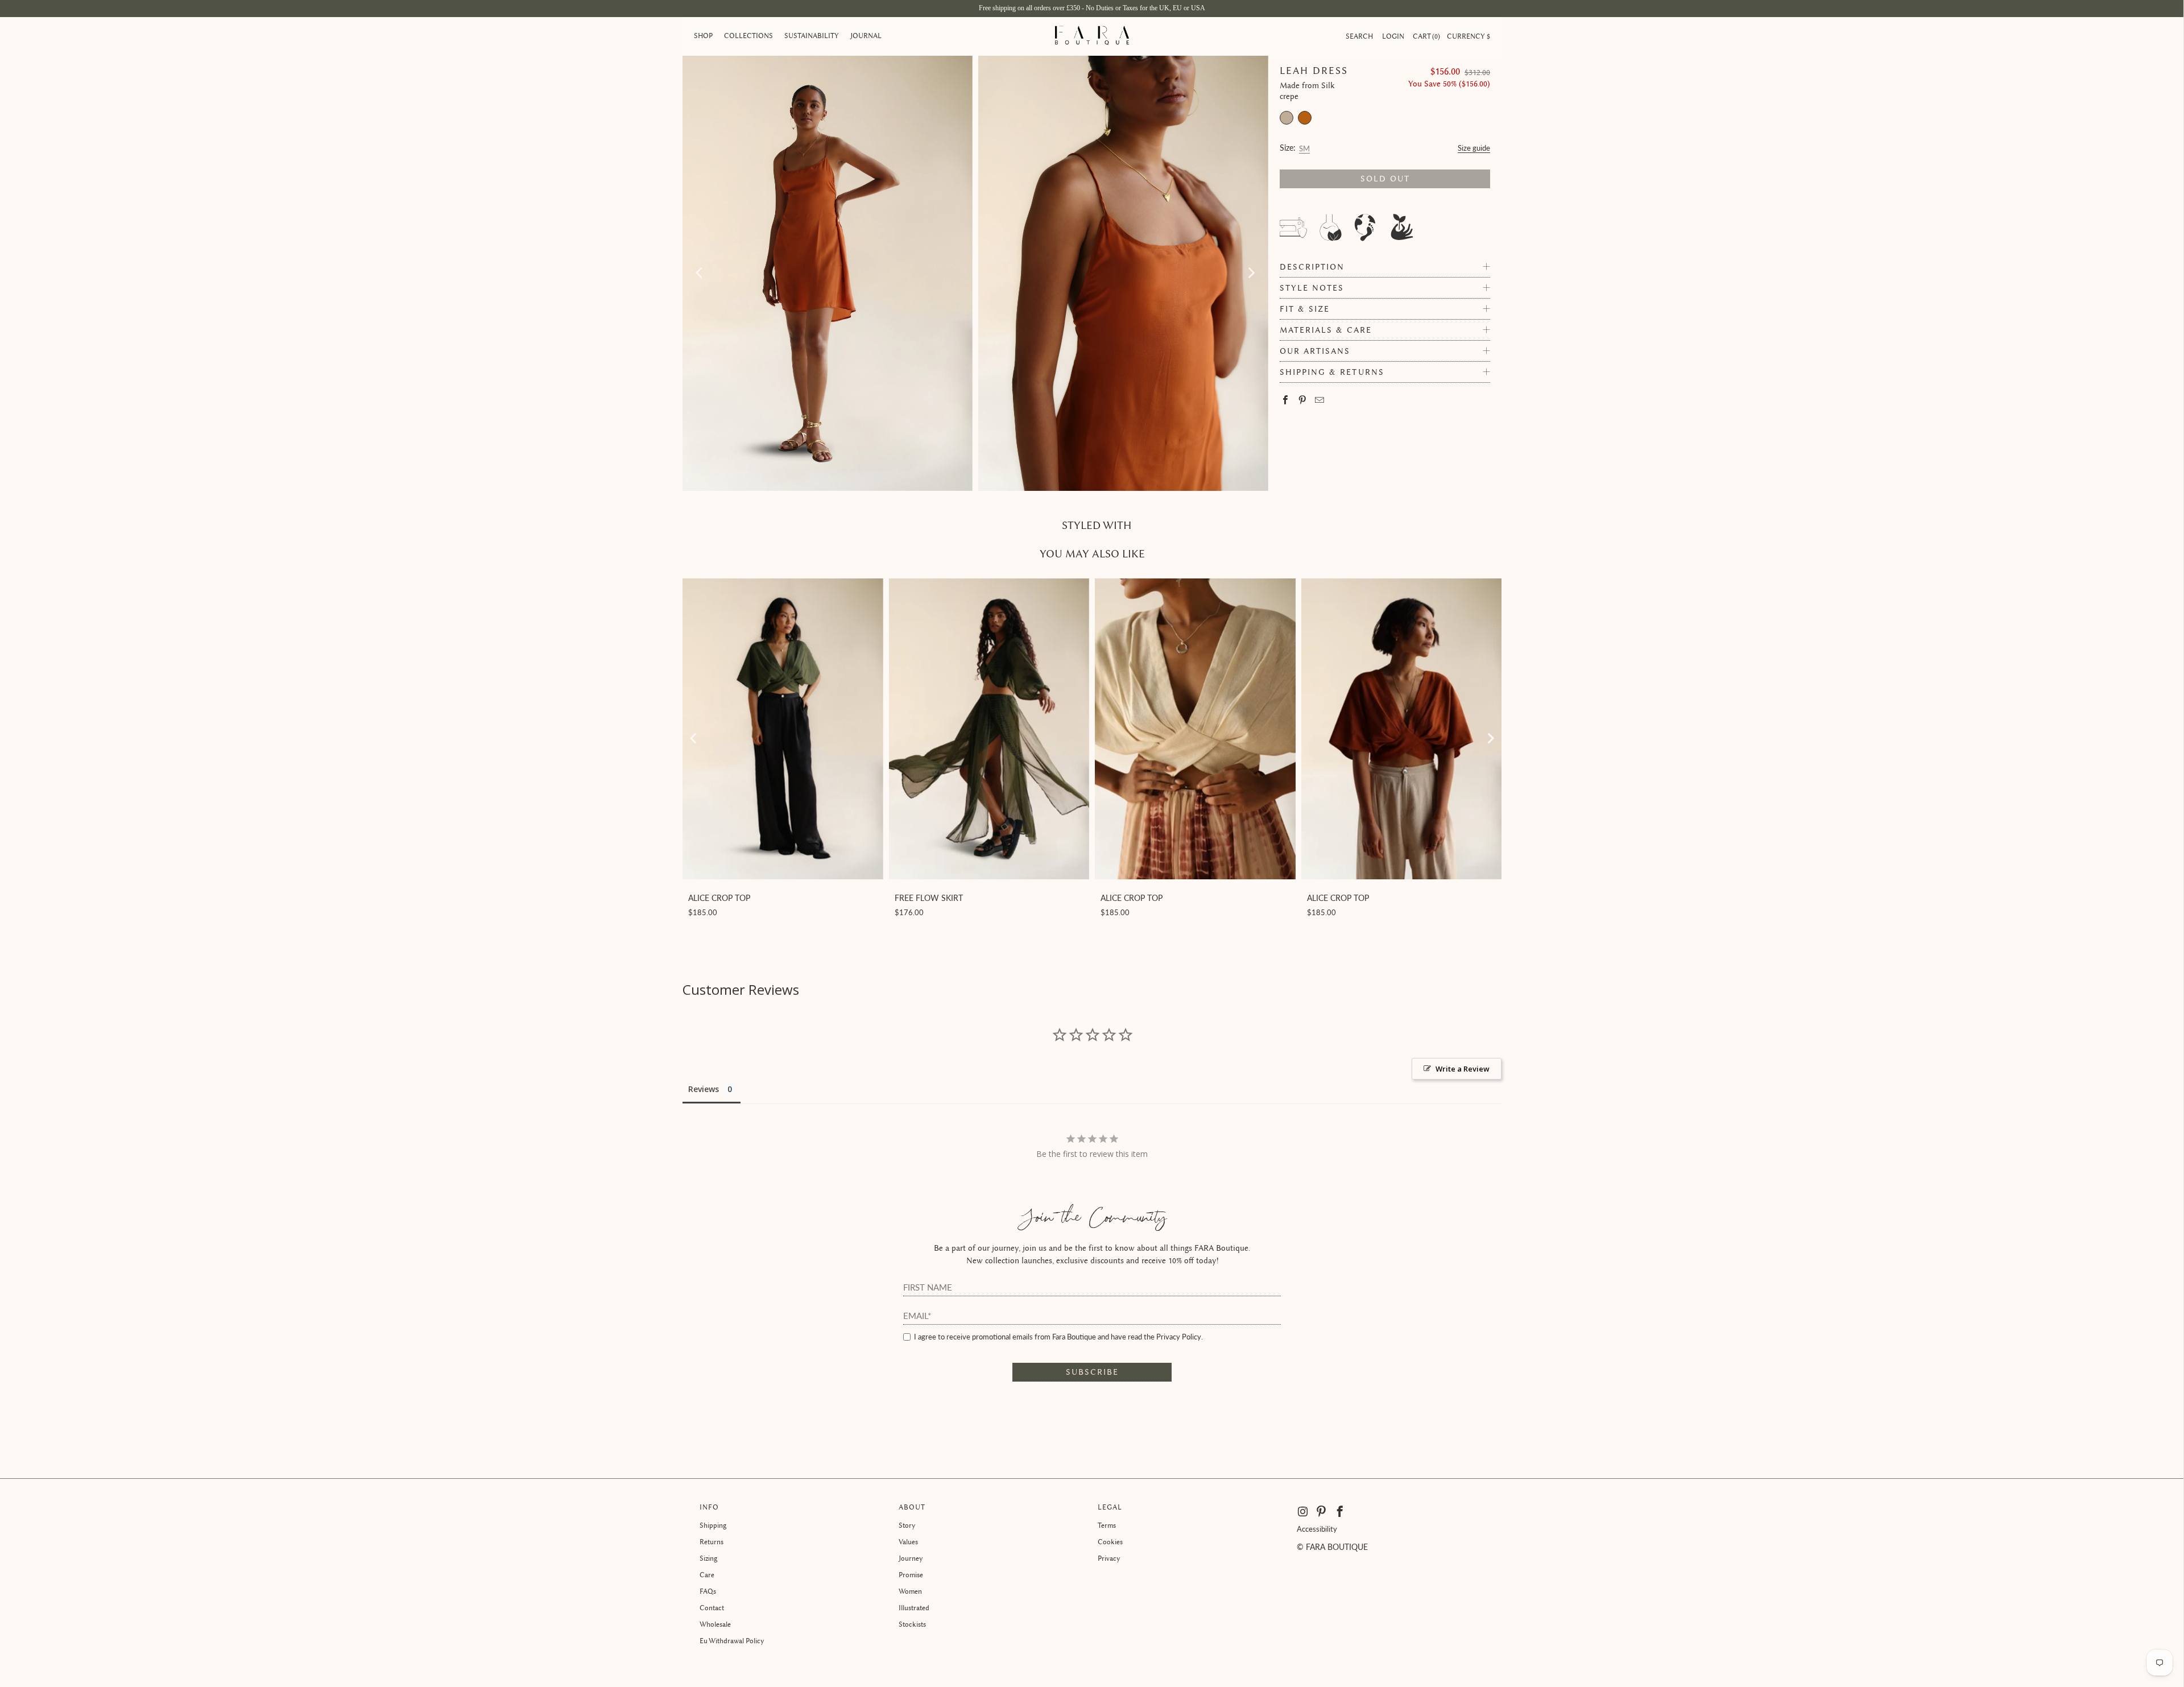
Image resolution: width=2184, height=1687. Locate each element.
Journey (911, 1558)
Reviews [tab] (704, 1089)
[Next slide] (1490, 738)
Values (908, 1542)
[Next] (1251, 273)
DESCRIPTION (1312, 267)
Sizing (708, 1558)
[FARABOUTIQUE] (1092, 36)
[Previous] (700, 273)
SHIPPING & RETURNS (1332, 372)
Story (907, 1525)
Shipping (713, 1525)
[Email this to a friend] (1320, 401)
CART (1425, 36)
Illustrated (914, 1608)
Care (707, 1575)
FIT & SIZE (1305, 309)
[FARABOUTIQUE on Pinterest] (1321, 1512)
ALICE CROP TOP (719, 898)
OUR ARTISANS (1315, 351)
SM (1304, 147)
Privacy (1109, 1558)
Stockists (912, 1624)
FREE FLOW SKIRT (929, 898)
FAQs (708, 1591)
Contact (712, 1608)
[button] (703, 36)
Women (910, 1591)
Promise (911, 1575)
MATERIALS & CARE (1326, 330)
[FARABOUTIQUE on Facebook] (1340, 1512)
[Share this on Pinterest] (1303, 401)
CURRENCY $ (1469, 36)
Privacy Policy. (1180, 1337)
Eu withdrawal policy (732, 1641)
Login (1393, 36)
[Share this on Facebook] (1286, 401)
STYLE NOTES (1312, 288)
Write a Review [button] (1463, 1069)
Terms (1107, 1525)
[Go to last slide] (694, 738)
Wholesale (715, 1624)
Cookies (1110, 1542)
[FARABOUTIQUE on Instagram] (1304, 1512)
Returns (712, 1542)
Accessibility (1317, 1529)
